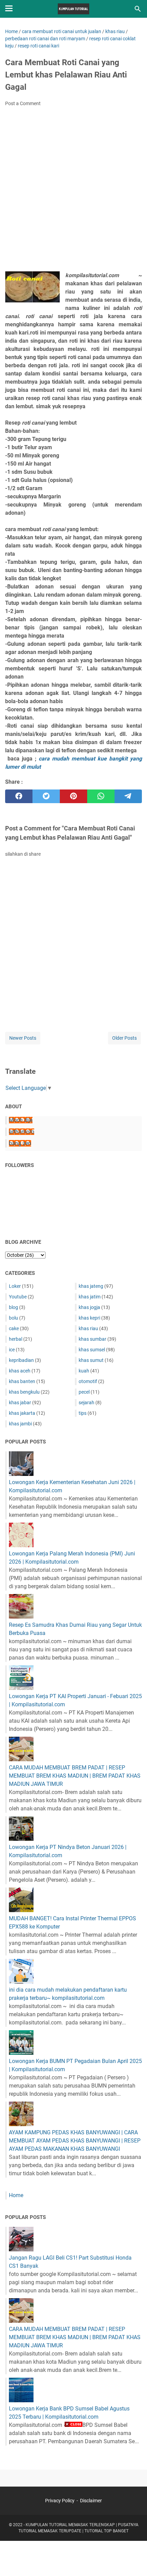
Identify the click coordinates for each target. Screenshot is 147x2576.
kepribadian (21, 1360)
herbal (16, 1339)
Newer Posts (23, 1038)
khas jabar (20, 1403)
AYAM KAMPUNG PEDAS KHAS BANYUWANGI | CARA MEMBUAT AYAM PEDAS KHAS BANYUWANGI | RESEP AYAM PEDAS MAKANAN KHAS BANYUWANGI (75, 2141)
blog (14, 1307)
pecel (84, 1392)
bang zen (20, 1143)
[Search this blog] (138, 9)
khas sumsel (92, 1350)
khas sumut (91, 1360)
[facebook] (19, 796)
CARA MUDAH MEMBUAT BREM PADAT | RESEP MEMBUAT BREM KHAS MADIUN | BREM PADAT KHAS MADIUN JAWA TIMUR (75, 1776)
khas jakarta (22, 1413)
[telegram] (128, 796)
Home (16, 2195)
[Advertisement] (73, 191)
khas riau (88, 1328)
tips (83, 1413)
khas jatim (90, 1297)
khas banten (22, 1381)
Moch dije (21, 1120)
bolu (14, 1318)
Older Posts (124, 1038)
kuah (84, 1371)
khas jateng (91, 1286)
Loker (15, 1286)
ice (12, 1350)
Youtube (18, 1297)
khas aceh (20, 1371)
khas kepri (89, 1318)
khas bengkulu (24, 1392)
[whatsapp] (101, 796)
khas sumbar (92, 1339)
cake (14, 1328)
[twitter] (46, 796)
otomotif (88, 1381)
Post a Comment (23, 103)
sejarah (86, 1403)
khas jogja (89, 1307)
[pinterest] (73, 796)
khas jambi (20, 1424)
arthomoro (22, 1132)
